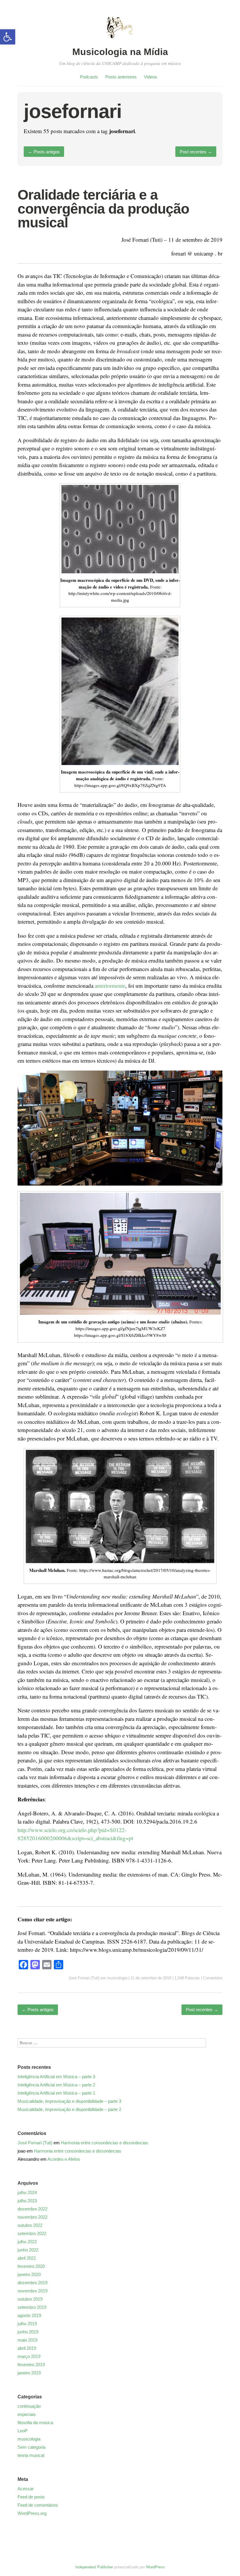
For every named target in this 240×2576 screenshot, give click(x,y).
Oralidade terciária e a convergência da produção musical (103, 209)
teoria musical (31, 2455)
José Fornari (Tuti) (84, 1978)
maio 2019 (28, 2340)
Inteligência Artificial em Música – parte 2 (56, 2085)
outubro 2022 (30, 2225)
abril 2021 (27, 2258)
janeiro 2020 (29, 2274)
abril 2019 (27, 2348)
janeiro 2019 (29, 2373)
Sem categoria (31, 2447)
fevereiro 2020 (31, 2266)
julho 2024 (27, 2192)
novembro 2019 (32, 2291)
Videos (151, 77)
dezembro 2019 (32, 2283)
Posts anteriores (121, 77)
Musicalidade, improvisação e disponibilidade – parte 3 (69, 2101)
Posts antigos (44, 152)
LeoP (23, 2431)
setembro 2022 (32, 2233)
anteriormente (110, 986)
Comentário (213, 1978)
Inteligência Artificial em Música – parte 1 (56, 2093)
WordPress (155, 2567)
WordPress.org (32, 2513)
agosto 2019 (29, 2315)
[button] (8, 37)
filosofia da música (35, 2422)
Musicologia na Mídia (120, 52)
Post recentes (196, 152)
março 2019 (29, 2356)
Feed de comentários (38, 2505)
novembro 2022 (32, 2217)
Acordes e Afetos (64, 2159)
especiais (27, 2414)
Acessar (26, 2489)
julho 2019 (27, 2324)
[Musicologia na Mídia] (120, 42)
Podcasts (89, 77)
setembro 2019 (32, 2307)
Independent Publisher (94, 2567)
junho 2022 (28, 2250)
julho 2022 (27, 2242)
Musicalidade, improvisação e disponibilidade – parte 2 (69, 2109)
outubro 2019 (30, 2299)
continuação (29, 2406)
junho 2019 (28, 2332)
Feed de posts (31, 2497)
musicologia (117, 1978)
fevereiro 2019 (31, 2365)
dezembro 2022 (32, 2209)
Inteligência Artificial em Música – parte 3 (56, 2077)
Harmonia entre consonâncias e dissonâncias (104, 2143)
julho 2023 (27, 2201)
